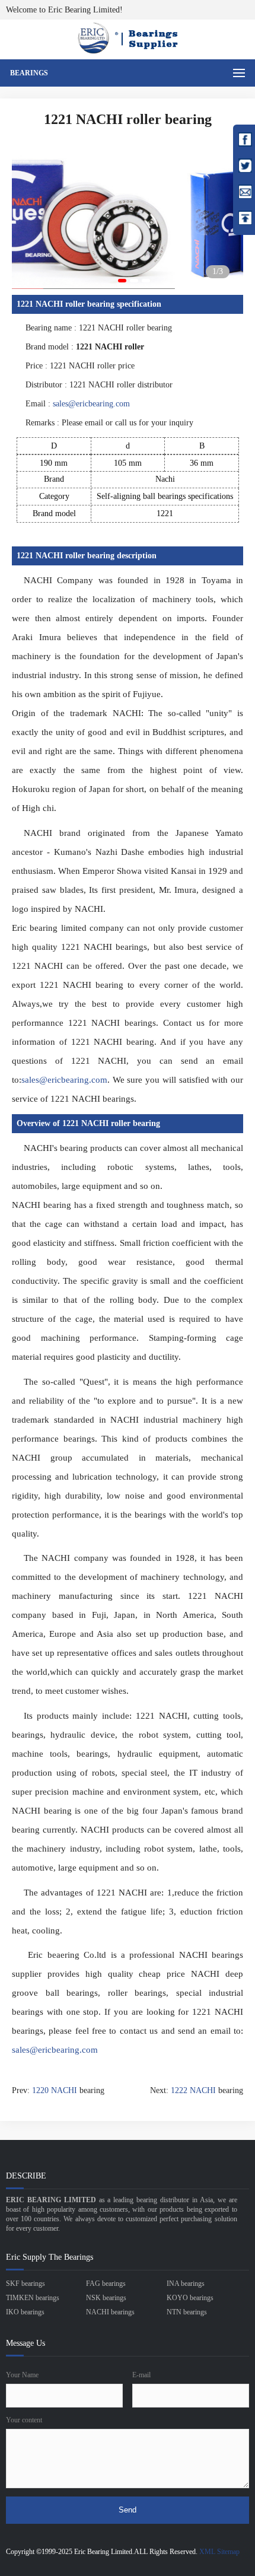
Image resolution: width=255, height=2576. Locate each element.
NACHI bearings (110, 2312)
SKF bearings (26, 2284)
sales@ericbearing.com (91, 404)
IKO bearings (25, 2312)
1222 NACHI (193, 2090)
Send (128, 2510)
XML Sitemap (219, 2552)
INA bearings (186, 2284)
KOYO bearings (190, 2298)
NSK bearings (106, 2298)
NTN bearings (187, 2312)
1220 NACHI (55, 2090)
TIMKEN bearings (33, 2298)
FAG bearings (106, 2284)
